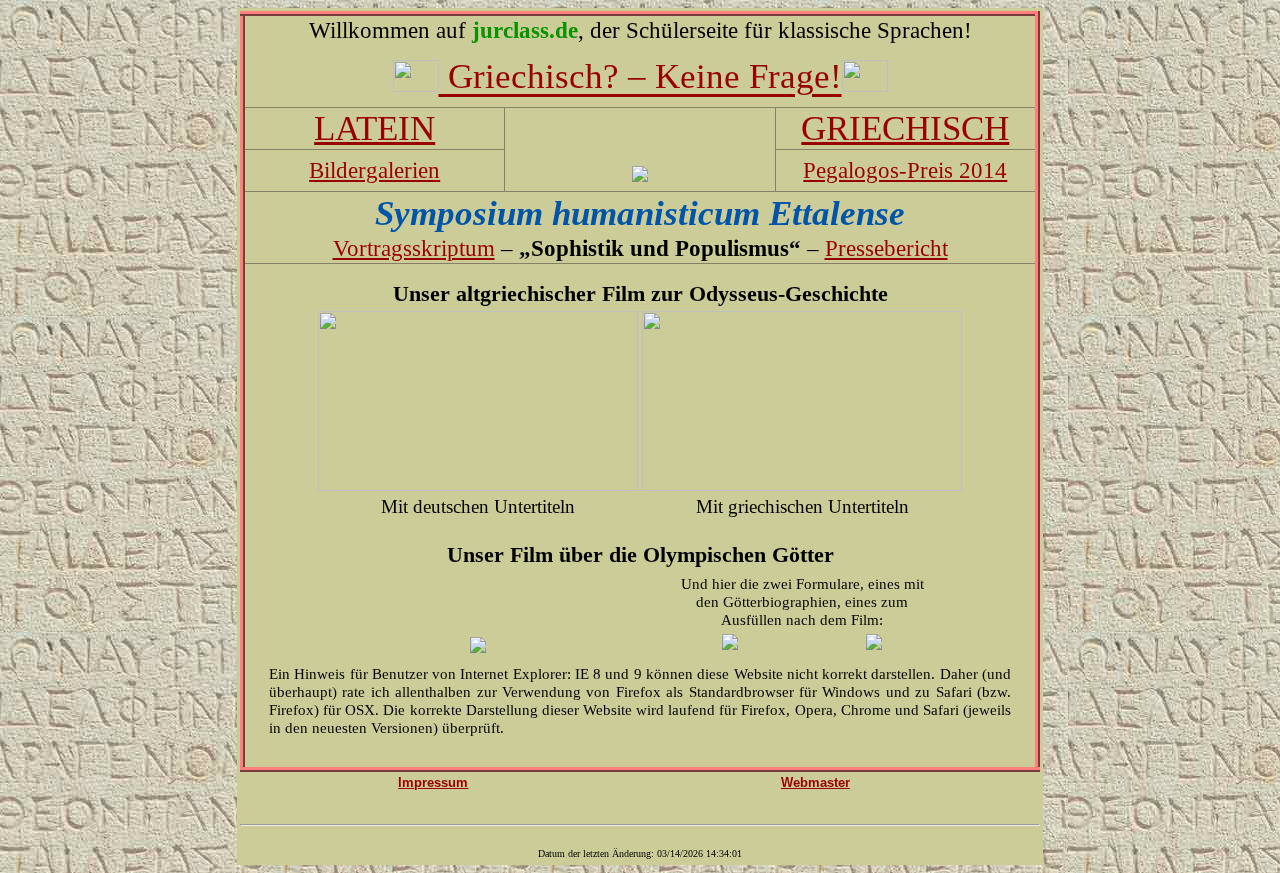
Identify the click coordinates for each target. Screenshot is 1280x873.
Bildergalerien (374, 170)
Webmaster (815, 782)
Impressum (433, 782)
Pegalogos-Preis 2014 (905, 170)
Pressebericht (886, 248)
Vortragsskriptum (414, 248)
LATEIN (374, 128)
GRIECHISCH (905, 128)
